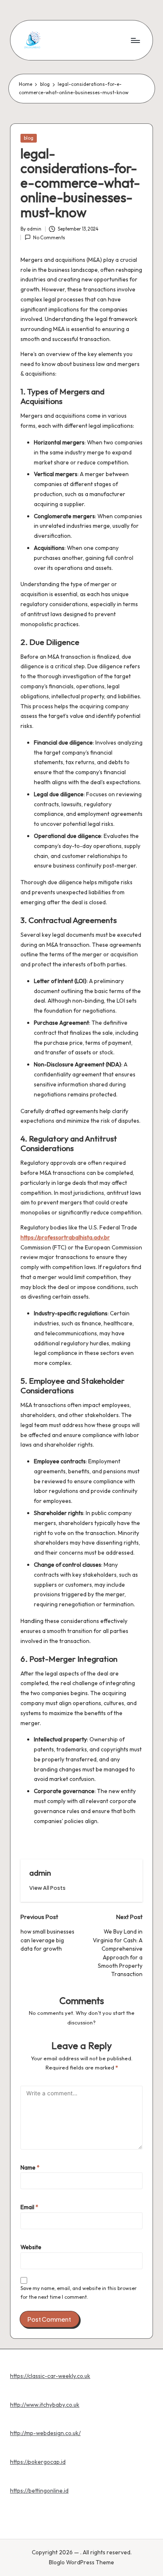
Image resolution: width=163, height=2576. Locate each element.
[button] (47, 1888)
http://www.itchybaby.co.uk (45, 2405)
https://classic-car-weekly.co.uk (50, 2376)
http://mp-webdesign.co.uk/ (45, 2433)
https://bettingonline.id (39, 2491)
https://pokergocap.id (38, 2462)
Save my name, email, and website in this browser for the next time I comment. (79, 2293)
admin (40, 1873)
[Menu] (135, 40)
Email (29, 2207)
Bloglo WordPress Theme (81, 2562)
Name (30, 2167)
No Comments (49, 238)
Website (31, 2247)
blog (29, 138)
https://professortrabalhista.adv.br (65, 1237)
